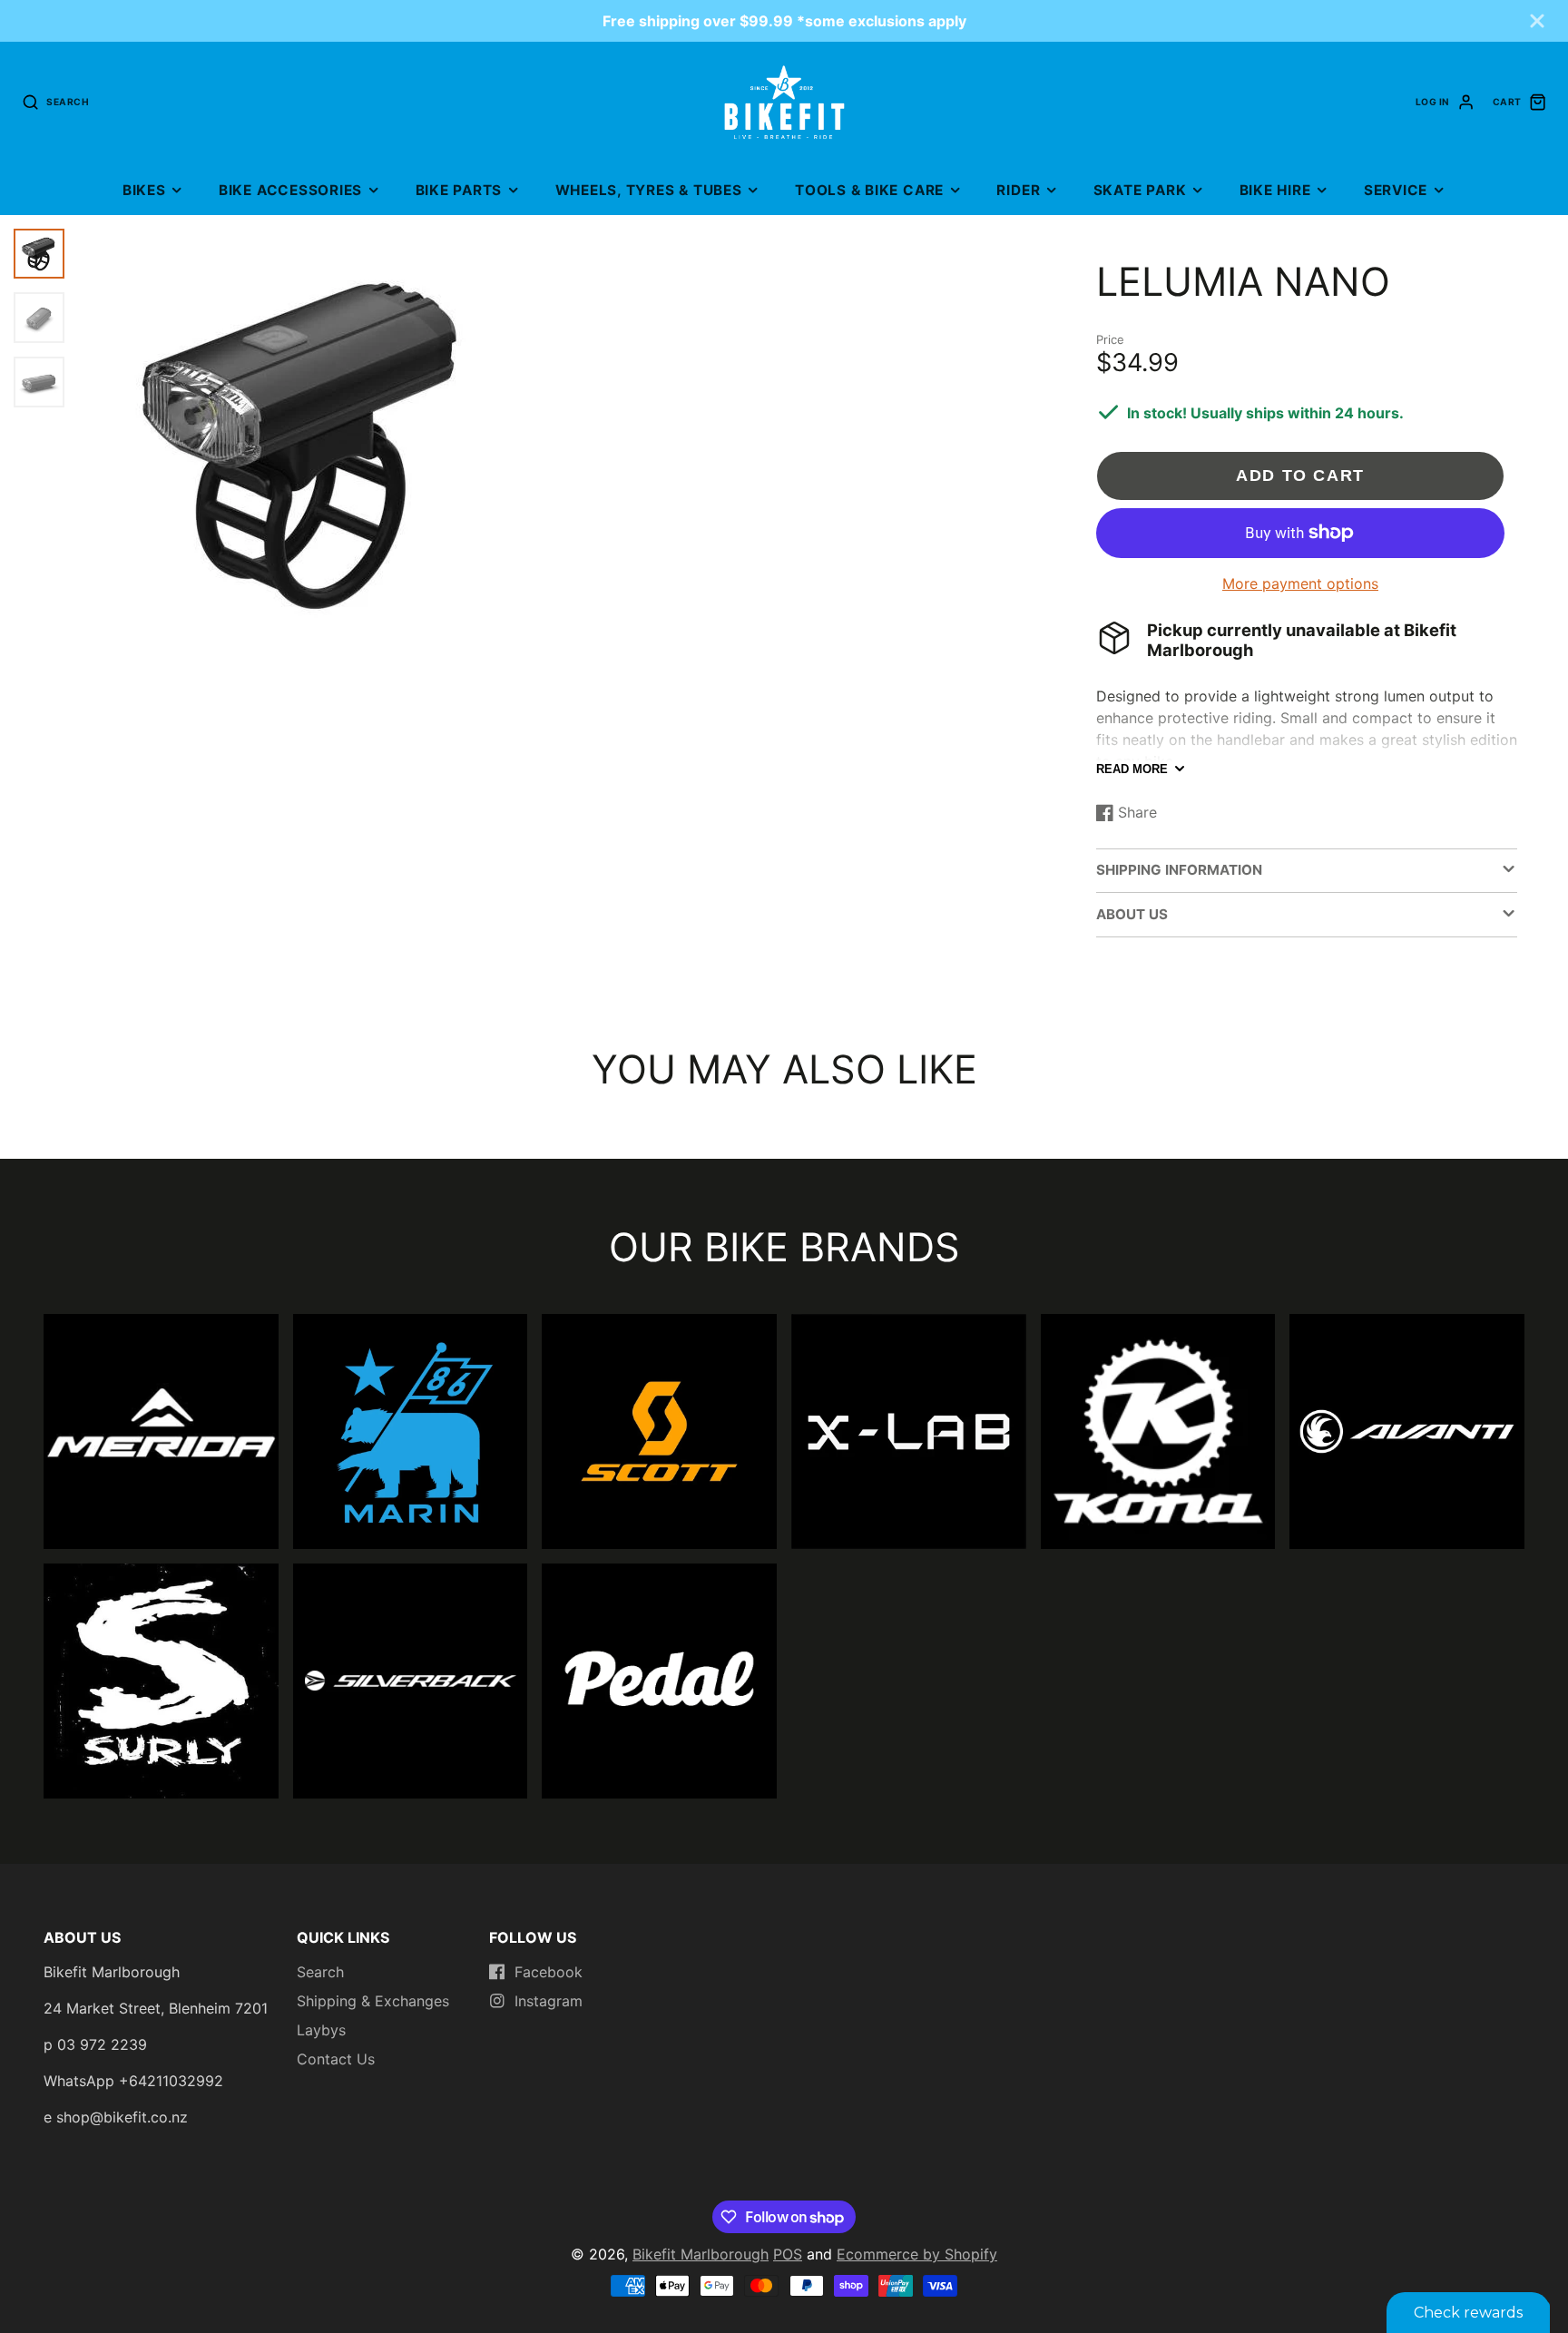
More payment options (1300, 583)
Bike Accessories (290, 190)
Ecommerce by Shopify (917, 2254)
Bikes (144, 190)
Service (1396, 190)
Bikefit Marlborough (701, 2254)
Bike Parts (459, 190)
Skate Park (1140, 190)
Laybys (321, 2030)
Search (320, 1972)
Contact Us (336, 2059)
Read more (1132, 769)
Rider (1018, 190)
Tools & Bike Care (869, 190)
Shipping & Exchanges (373, 2001)
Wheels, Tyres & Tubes (649, 190)
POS (788, 2254)
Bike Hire (1275, 190)
